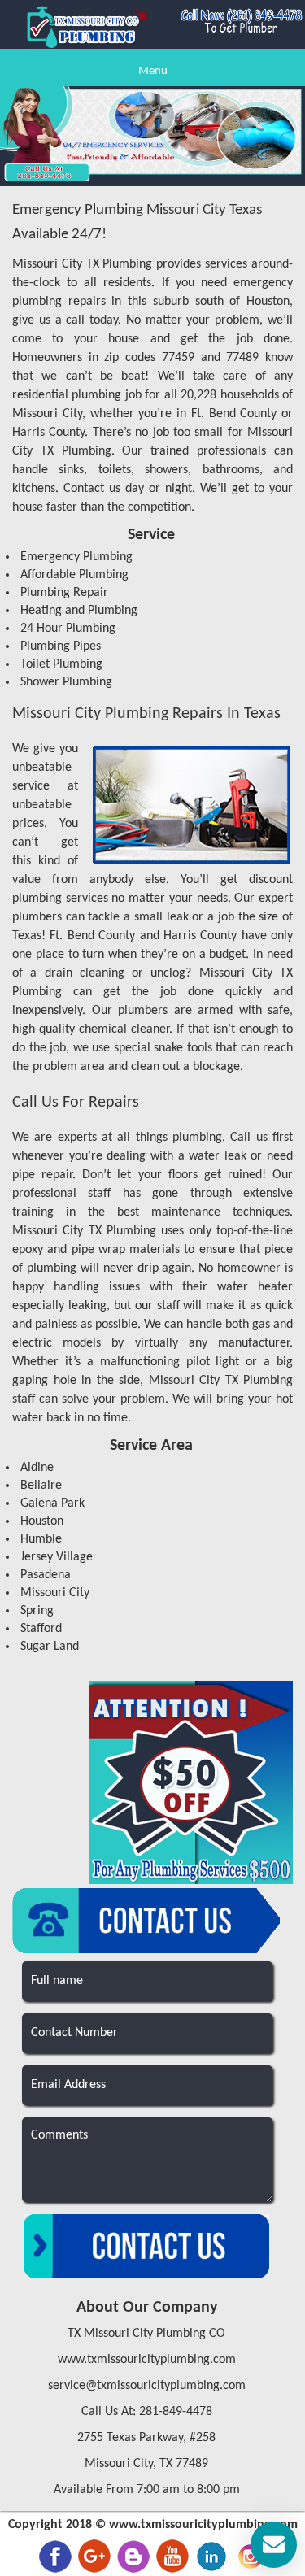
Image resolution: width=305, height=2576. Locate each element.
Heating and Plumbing (79, 611)
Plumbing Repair (64, 593)
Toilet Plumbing (61, 664)
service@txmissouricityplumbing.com (147, 2386)
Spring (37, 1611)
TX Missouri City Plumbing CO (146, 2334)
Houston (42, 1521)
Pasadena (46, 1575)
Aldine (37, 1468)
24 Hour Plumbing (68, 629)
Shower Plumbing (66, 682)
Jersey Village (57, 1557)
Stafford (41, 1629)
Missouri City (55, 1593)
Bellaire (41, 1486)
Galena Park (52, 1503)
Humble (41, 1539)
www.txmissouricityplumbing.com (147, 2360)
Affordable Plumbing (74, 575)
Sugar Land (50, 1647)
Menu (153, 71)
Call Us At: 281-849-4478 (147, 2412)
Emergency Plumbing (76, 557)
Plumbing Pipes (61, 646)
